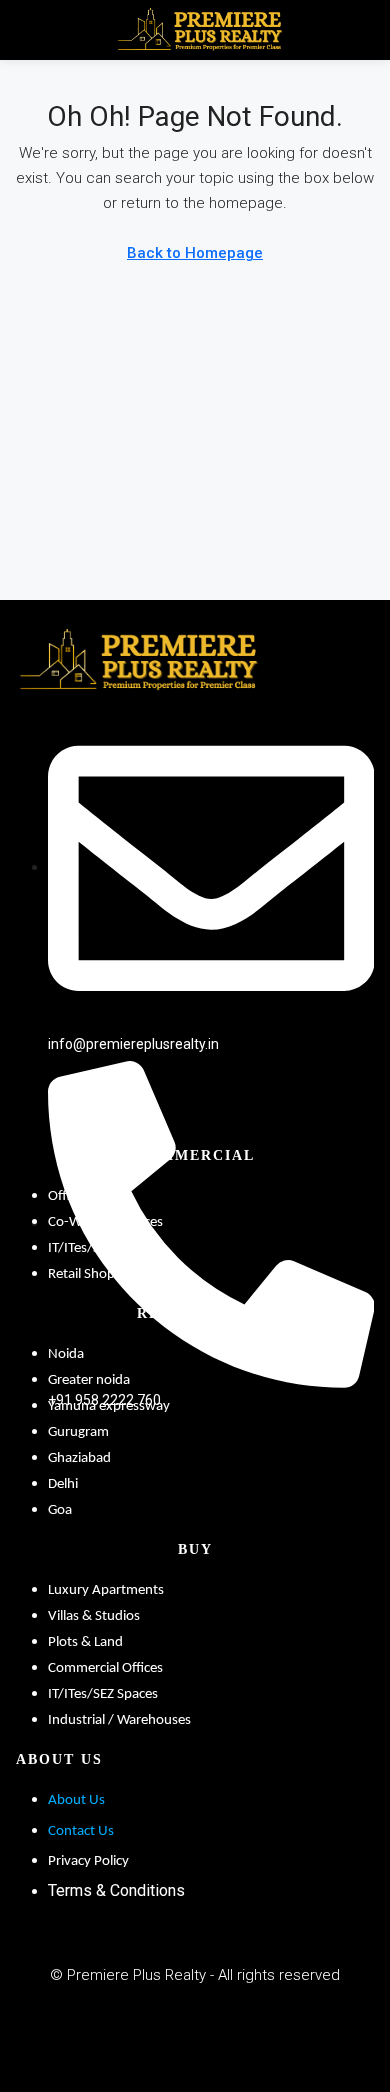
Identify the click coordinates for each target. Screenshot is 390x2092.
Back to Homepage (195, 253)
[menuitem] (361, 30)
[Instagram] (284, 2028)
